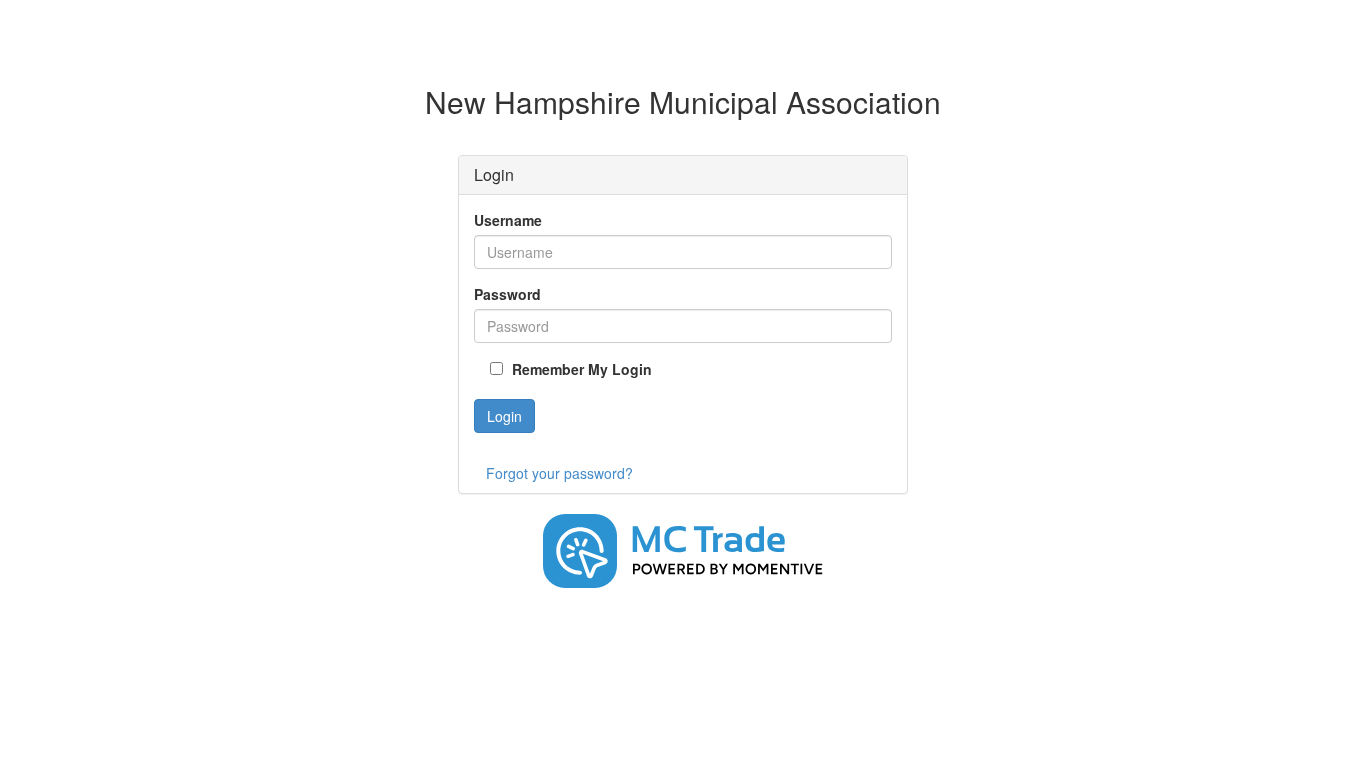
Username (508, 220)
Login (504, 416)
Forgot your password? (559, 473)
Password (507, 294)
